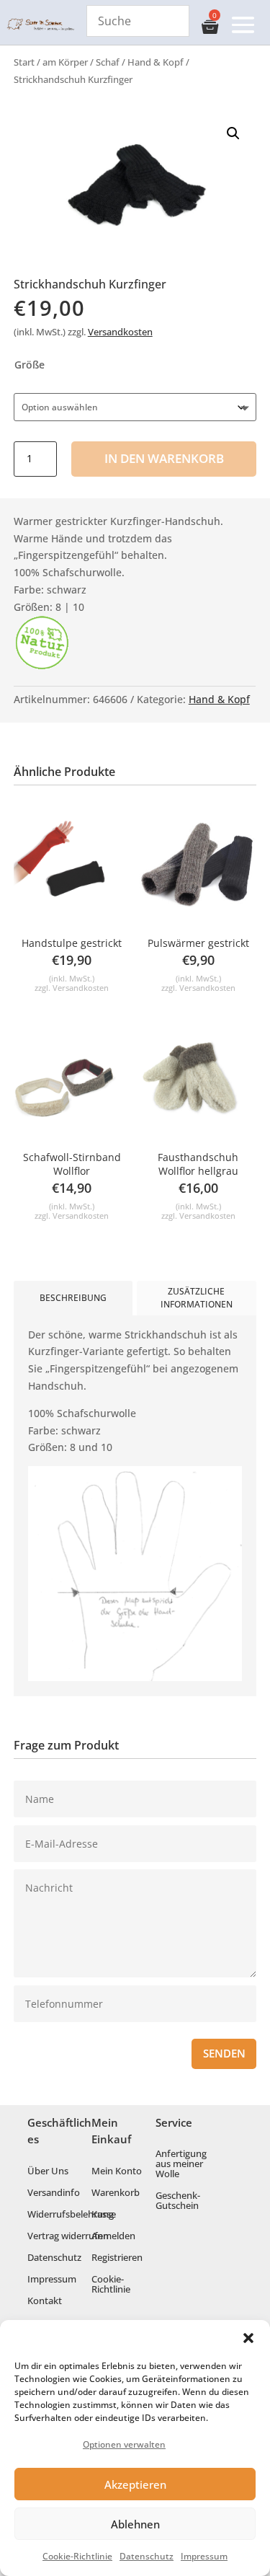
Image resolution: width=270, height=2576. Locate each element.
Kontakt (45, 2301)
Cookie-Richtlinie (77, 2556)
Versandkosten (120, 332)
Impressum (204, 2556)
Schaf (108, 62)
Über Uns (48, 2171)
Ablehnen (135, 2524)
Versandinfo (54, 2193)
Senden (224, 2054)
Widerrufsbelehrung (71, 2215)
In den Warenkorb (164, 458)
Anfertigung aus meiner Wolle (181, 2164)
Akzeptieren (135, 2484)
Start (24, 62)
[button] (248, 2338)
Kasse (104, 2215)
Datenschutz (147, 2556)
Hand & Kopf (156, 62)
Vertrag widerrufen (68, 2236)
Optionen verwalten (124, 2444)
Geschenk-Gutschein (178, 2201)
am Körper (65, 62)
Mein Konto (117, 2171)
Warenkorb (116, 2193)
